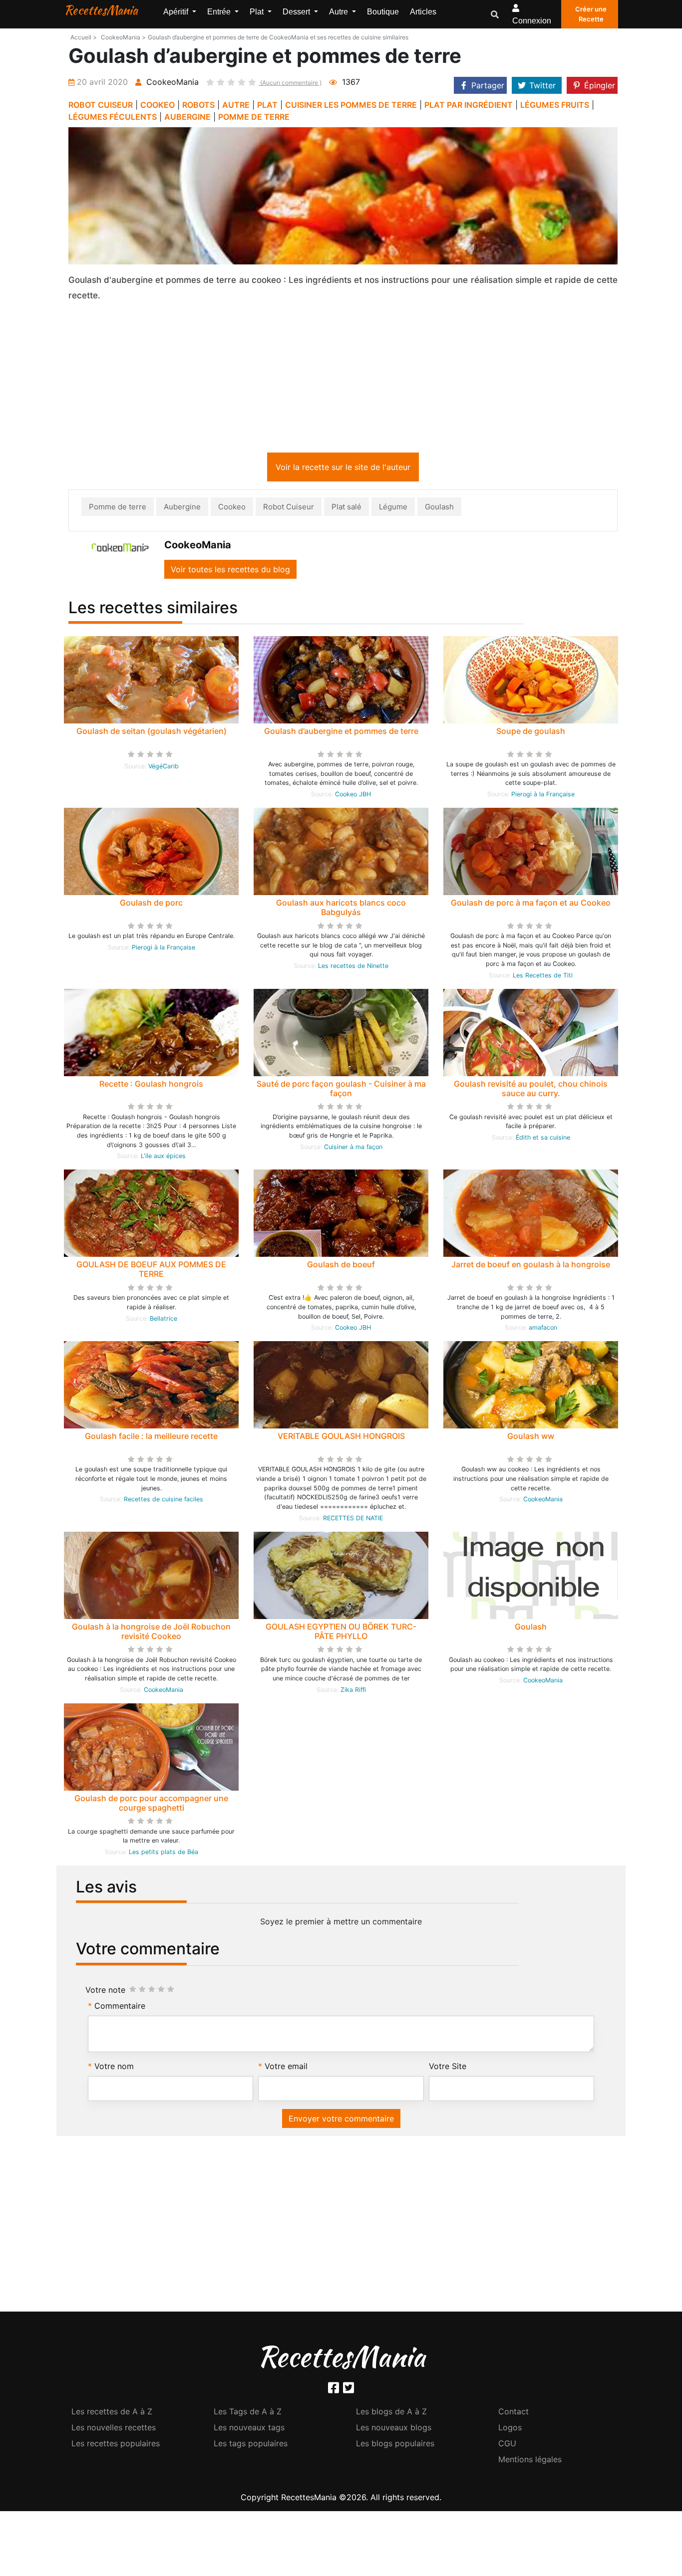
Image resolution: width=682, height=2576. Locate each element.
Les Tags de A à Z (248, 2413)
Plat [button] (258, 12)
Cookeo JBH (353, 796)
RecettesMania (101, 10)
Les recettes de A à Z (112, 2413)
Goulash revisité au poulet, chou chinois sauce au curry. (531, 1090)
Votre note (105, 1992)
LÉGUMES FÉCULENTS (113, 117)
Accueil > (84, 37)
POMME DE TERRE (254, 117)
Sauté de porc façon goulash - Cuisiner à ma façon (341, 1090)
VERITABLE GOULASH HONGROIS (341, 1438)
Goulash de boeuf (341, 1266)
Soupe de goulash (531, 733)
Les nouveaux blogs (394, 2429)
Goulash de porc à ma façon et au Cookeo (531, 905)
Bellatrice (164, 1320)
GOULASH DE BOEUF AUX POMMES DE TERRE (151, 1271)
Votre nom (114, 2068)
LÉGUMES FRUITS (555, 105)
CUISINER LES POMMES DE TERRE (351, 105)
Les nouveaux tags (249, 2429)
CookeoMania (543, 1501)
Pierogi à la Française (543, 796)
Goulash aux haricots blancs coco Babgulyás (341, 909)
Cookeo (232, 509)
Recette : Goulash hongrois (151, 1086)
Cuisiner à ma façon (353, 1149)
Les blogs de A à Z (391, 2413)
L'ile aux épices (163, 1158)
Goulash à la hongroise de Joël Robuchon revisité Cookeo (151, 1633)
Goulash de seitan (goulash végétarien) (152, 733)
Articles (423, 12)
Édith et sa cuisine (543, 1139)
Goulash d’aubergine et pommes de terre (341, 733)
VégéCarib (164, 768)
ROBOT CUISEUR (101, 105)
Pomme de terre (118, 509)
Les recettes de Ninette (353, 968)
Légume (393, 509)
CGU (507, 2445)
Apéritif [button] (177, 12)
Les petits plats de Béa (164, 1854)
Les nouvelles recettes (114, 2429)
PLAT (267, 105)
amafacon (543, 1329)
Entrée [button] (220, 12)
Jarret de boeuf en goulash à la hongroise (531, 1266)
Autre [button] (340, 12)
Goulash (439, 509)
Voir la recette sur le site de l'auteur (343, 469)
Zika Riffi (353, 1692)
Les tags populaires (251, 2445)
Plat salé (346, 509)
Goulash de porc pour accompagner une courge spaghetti (151, 1805)
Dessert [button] (297, 12)
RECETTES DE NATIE (353, 1520)
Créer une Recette (591, 14)
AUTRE (236, 105)
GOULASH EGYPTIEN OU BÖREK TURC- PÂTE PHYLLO (341, 1633)
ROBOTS (198, 105)
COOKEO (158, 105)
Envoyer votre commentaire (341, 2120)
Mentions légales (530, 2461)
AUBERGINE (187, 117)
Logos (510, 2429)
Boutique (383, 12)
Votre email (286, 2068)
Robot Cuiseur (289, 509)
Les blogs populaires (395, 2445)
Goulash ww (531, 1438)
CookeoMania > (123, 37)
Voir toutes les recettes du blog (230, 571)
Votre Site (448, 2068)
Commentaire (120, 2008)
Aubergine (182, 509)
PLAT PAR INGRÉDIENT (469, 105)
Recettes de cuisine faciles (164, 1501)
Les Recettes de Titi (543, 977)
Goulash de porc (151, 905)
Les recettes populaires (116, 2445)
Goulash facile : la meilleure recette (151, 1438)
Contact (513, 2413)
